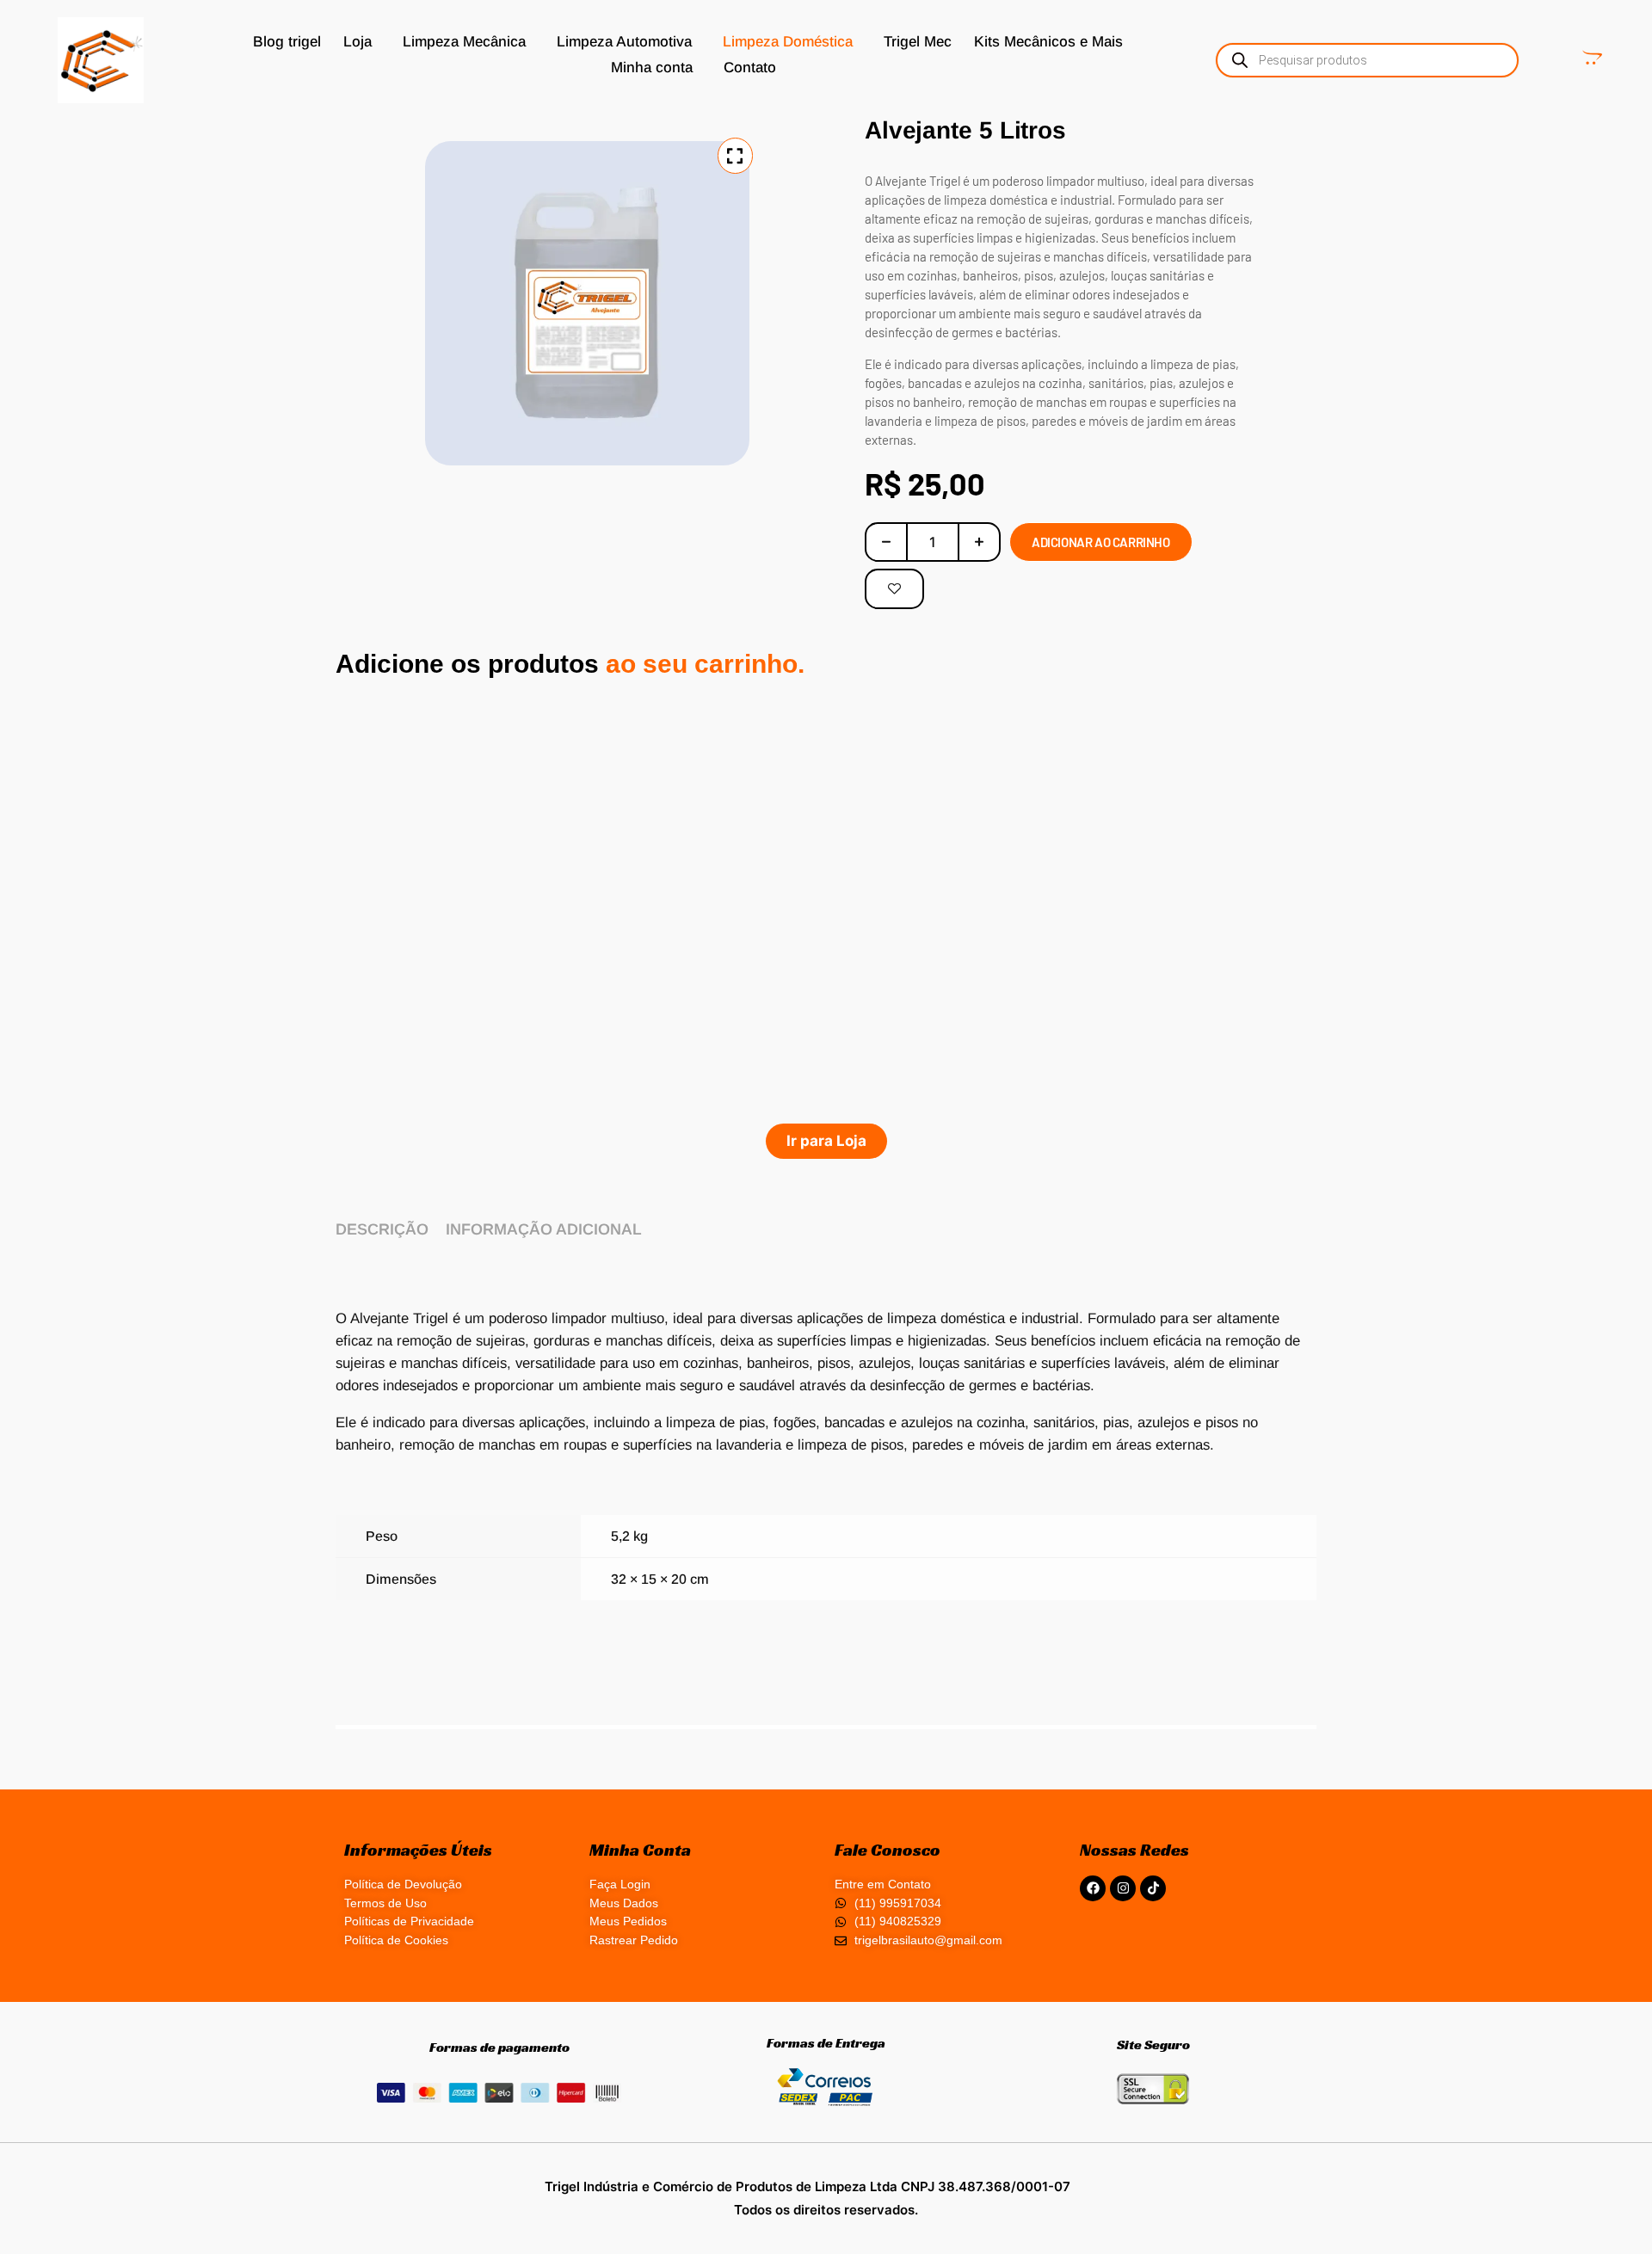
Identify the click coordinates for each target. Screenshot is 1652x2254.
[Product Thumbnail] (735, 156)
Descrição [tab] (382, 1229)
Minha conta (652, 68)
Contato (750, 68)
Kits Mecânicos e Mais (1048, 42)
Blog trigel (287, 42)
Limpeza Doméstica (788, 42)
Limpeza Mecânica (464, 42)
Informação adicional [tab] (544, 1229)
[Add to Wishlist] (894, 589)
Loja (358, 42)
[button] (362, 42)
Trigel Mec (918, 42)
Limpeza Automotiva (624, 42)
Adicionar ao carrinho (1101, 542)
